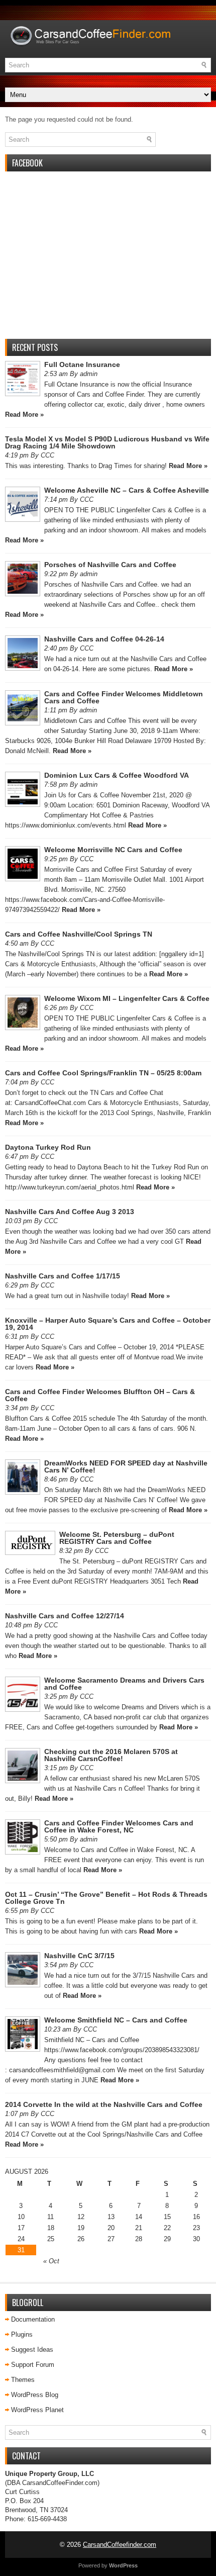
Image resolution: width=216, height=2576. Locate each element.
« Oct (51, 2261)
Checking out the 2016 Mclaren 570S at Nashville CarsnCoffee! (111, 1755)
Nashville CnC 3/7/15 (79, 1956)
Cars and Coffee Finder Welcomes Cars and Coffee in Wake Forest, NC (119, 1826)
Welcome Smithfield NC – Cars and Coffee (116, 2020)
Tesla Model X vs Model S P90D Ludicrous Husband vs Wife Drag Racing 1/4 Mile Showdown (107, 442)
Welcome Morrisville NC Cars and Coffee (113, 850)
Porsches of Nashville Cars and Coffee (110, 565)
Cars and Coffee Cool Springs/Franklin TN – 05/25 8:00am (103, 1073)
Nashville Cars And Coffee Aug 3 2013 (70, 1212)
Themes (23, 2380)
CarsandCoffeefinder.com (120, 2545)
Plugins (22, 2334)
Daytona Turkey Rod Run (48, 1147)
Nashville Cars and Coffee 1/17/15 (63, 1276)
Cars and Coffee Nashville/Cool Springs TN (79, 934)
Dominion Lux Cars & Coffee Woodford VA (117, 775)
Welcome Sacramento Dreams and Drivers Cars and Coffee (124, 1684)
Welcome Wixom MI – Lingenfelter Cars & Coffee (127, 998)
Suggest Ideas (32, 2350)
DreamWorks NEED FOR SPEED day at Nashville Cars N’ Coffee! (126, 1466)
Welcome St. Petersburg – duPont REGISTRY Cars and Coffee (117, 1538)
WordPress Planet (37, 2410)
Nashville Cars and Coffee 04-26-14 (104, 639)
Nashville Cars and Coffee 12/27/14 (65, 1616)
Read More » (24, 415)
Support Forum (33, 2365)
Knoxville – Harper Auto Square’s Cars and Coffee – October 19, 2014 (108, 1324)
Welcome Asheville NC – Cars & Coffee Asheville (127, 490)
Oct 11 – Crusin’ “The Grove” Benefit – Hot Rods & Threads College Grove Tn (106, 1898)
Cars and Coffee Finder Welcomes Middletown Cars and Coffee (124, 697)
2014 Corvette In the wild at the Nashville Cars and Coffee (104, 2104)
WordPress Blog (35, 2395)
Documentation (33, 2319)
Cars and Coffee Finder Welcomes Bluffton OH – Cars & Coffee (100, 1395)
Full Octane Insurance (82, 364)
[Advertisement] (108, 261)
